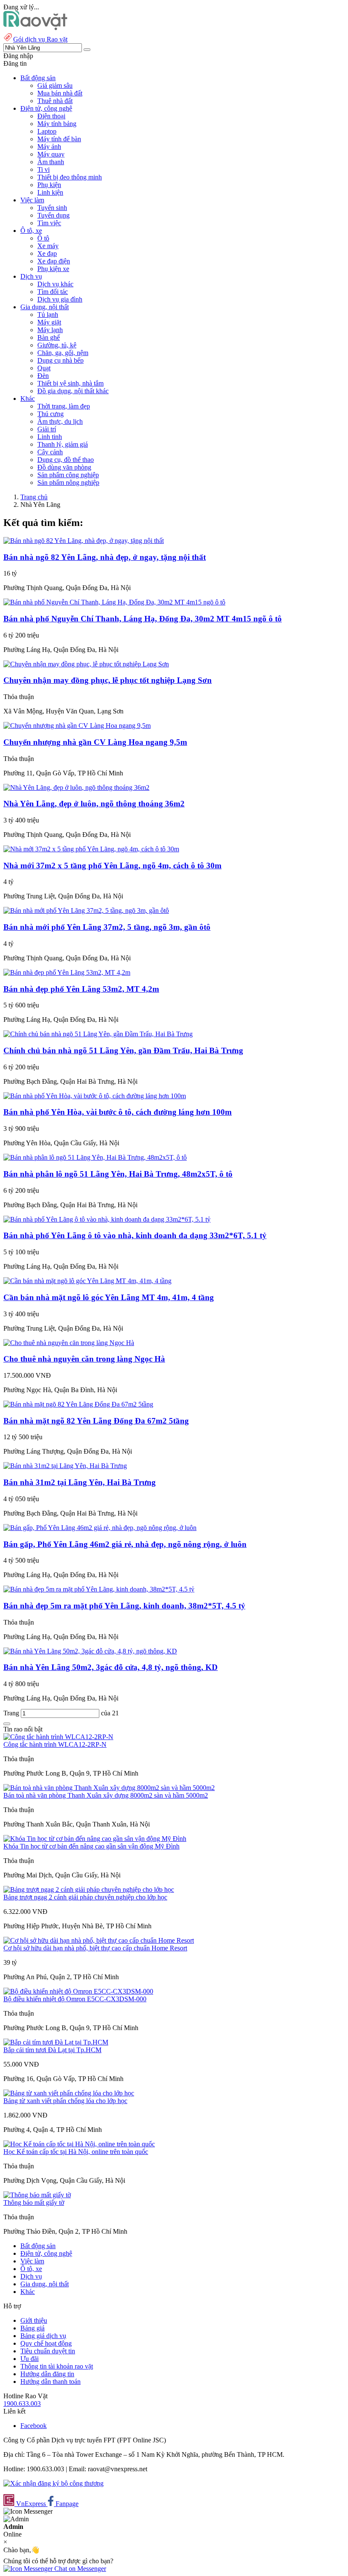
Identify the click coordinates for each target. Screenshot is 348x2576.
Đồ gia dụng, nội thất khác (73, 391)
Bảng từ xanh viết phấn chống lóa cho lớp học (65, 2101)
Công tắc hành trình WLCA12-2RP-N (55, 1744)
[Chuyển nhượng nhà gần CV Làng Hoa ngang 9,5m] (77, 726)
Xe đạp (47, 253)
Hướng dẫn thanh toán (51, 2382)
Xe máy (48, 246)
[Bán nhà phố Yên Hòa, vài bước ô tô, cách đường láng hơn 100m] (95, 1096)
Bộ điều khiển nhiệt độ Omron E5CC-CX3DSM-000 (75, 1999)
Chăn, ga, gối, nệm (63, 353)
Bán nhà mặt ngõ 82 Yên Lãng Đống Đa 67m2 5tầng (96, 1421)
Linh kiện (50, 192)
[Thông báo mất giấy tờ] (37, 2195)
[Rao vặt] (35, 28)
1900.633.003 (22, 2404)
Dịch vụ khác (55, 284)
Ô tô (43, 238)
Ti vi (43, 169)
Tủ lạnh (48, 315)
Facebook (34, 2426)
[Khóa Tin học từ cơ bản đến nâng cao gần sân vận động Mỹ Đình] (95, 1839)
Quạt (44, 368)
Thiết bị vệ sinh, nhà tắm (70, 383)
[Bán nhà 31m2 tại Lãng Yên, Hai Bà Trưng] (65, 1466)
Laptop (47, 131)
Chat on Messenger (79, 2569)
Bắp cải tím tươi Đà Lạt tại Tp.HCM (52, 2050)
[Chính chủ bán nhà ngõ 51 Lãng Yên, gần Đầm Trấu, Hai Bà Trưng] (98, 1034)
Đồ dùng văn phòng (64, 467)
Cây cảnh (50, 452)
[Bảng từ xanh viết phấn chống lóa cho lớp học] (69, 2093)
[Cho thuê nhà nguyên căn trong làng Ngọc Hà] (69, 1343)
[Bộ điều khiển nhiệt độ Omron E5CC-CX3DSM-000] (78, 1991)
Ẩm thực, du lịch (60, 421)
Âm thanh (51, 162)
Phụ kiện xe (53, 269)
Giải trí (47, 429)
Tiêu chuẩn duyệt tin (48, 2351)
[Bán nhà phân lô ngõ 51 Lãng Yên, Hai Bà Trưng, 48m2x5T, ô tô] (95, 1157)
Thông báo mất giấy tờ (34, 2203)
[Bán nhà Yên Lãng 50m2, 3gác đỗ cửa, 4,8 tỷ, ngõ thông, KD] (90, 1651)
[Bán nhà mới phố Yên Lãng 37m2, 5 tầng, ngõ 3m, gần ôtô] (86, 910)
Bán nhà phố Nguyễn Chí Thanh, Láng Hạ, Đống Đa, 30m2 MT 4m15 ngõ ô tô (143, 619)
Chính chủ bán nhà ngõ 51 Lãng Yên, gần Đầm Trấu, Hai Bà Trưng (123, 1050)
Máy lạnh (50, 330)
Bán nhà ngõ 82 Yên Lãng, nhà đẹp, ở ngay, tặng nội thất (105, 557)
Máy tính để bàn (59, 139)
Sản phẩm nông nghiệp (68, 482)
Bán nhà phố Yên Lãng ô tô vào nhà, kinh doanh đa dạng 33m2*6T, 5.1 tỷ (135, 1235)
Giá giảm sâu (55, 85)
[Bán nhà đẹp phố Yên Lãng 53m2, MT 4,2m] (67, 972)
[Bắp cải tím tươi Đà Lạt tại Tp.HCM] (56, 2042)
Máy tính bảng (57, 124)
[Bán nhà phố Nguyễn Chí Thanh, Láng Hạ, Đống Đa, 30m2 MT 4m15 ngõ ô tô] (114, 602)
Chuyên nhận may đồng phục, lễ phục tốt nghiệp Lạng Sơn (108, 680)
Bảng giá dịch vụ (43, 2336)
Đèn (43, 376)
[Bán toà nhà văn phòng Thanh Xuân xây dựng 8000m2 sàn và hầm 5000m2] (109, 1788)
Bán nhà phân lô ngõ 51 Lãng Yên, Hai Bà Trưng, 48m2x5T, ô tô (118, 1174)
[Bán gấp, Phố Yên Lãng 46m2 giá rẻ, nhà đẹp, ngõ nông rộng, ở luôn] (100, 1528)
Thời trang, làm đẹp (64, 406)
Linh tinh (50, 437)
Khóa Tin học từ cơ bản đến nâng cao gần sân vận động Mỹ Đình (91, 1846)
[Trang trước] (7, 1724)
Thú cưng (51, 414)
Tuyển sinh (52, 208)
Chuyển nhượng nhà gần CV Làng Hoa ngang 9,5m (95, 742)
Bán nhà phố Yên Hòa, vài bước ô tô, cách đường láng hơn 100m (118, 1112)
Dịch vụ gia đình (60, 299)
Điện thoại (51, 116)
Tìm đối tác (53, 292)
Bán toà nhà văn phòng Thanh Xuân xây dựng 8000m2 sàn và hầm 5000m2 (106, 1795)
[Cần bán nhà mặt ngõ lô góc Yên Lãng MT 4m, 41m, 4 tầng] (87, 1281)
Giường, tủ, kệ (57, 345)
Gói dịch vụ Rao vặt (40, 39)
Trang (12, 1713)
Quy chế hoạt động (46, 2343)
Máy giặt (49, 322)
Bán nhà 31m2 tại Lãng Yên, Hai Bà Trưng (80, 1482)
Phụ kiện (49, 185)
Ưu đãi (29, 2359)
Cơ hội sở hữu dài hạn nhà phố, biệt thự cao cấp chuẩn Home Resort (95, 1948)
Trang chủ (34, 497)
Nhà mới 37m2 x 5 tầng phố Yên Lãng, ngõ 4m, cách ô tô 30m (112, 866)
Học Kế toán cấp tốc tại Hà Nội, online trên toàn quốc (76, 2152)
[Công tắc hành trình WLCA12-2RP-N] (58, 1737)
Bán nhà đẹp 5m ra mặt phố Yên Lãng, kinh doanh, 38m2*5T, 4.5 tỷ (124, 1606)
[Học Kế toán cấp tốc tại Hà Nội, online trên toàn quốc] (79, 2144)
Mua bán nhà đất (60, 93)
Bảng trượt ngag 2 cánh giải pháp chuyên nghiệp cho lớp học (85, 1897)
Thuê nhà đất (55, 101)
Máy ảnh (49, 147)
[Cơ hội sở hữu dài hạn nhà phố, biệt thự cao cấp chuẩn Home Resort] (99, 1940)
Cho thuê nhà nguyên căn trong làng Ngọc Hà (84, 1359)
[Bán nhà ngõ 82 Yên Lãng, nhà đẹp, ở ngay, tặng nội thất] (84, 541)
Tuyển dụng (53, 215)
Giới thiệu (34, 2320)
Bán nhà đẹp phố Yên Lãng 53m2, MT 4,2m (81, 989)
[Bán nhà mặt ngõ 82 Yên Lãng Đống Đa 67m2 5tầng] (78, 1404)
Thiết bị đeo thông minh (70, 177)
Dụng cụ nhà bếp (60, 360)
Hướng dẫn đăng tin (47, 2374)
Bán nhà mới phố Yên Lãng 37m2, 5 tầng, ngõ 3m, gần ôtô (107, 927)
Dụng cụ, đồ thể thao (66, 460)
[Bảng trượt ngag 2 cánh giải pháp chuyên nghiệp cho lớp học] (89, 1889)
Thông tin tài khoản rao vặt (57, 2366)
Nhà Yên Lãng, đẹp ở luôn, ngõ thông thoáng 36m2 (94, 804)
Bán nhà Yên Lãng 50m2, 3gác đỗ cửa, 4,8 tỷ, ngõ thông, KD (111, 1667)
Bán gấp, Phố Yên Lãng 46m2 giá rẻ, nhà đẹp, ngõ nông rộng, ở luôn (125, 1544)
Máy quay (51, 154)
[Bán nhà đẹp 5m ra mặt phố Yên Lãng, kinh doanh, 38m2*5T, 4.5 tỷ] (99, 1589)
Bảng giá (32, 2328)
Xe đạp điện (54, 261)
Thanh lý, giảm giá (63, 444)
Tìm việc (49, 223)
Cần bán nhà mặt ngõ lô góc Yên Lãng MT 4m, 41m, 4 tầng (109, 1297)
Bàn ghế (49, 337)
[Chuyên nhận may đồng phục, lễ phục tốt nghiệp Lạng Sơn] (86, 664)
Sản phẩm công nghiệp (68, 475)
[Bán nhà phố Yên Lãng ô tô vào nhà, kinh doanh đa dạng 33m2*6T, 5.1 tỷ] (107, 1219)
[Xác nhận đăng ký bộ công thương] (53, 2483)
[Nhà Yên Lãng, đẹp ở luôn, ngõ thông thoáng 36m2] (76, 787)
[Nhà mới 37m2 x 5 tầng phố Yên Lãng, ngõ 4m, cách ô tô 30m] (91, 849)
